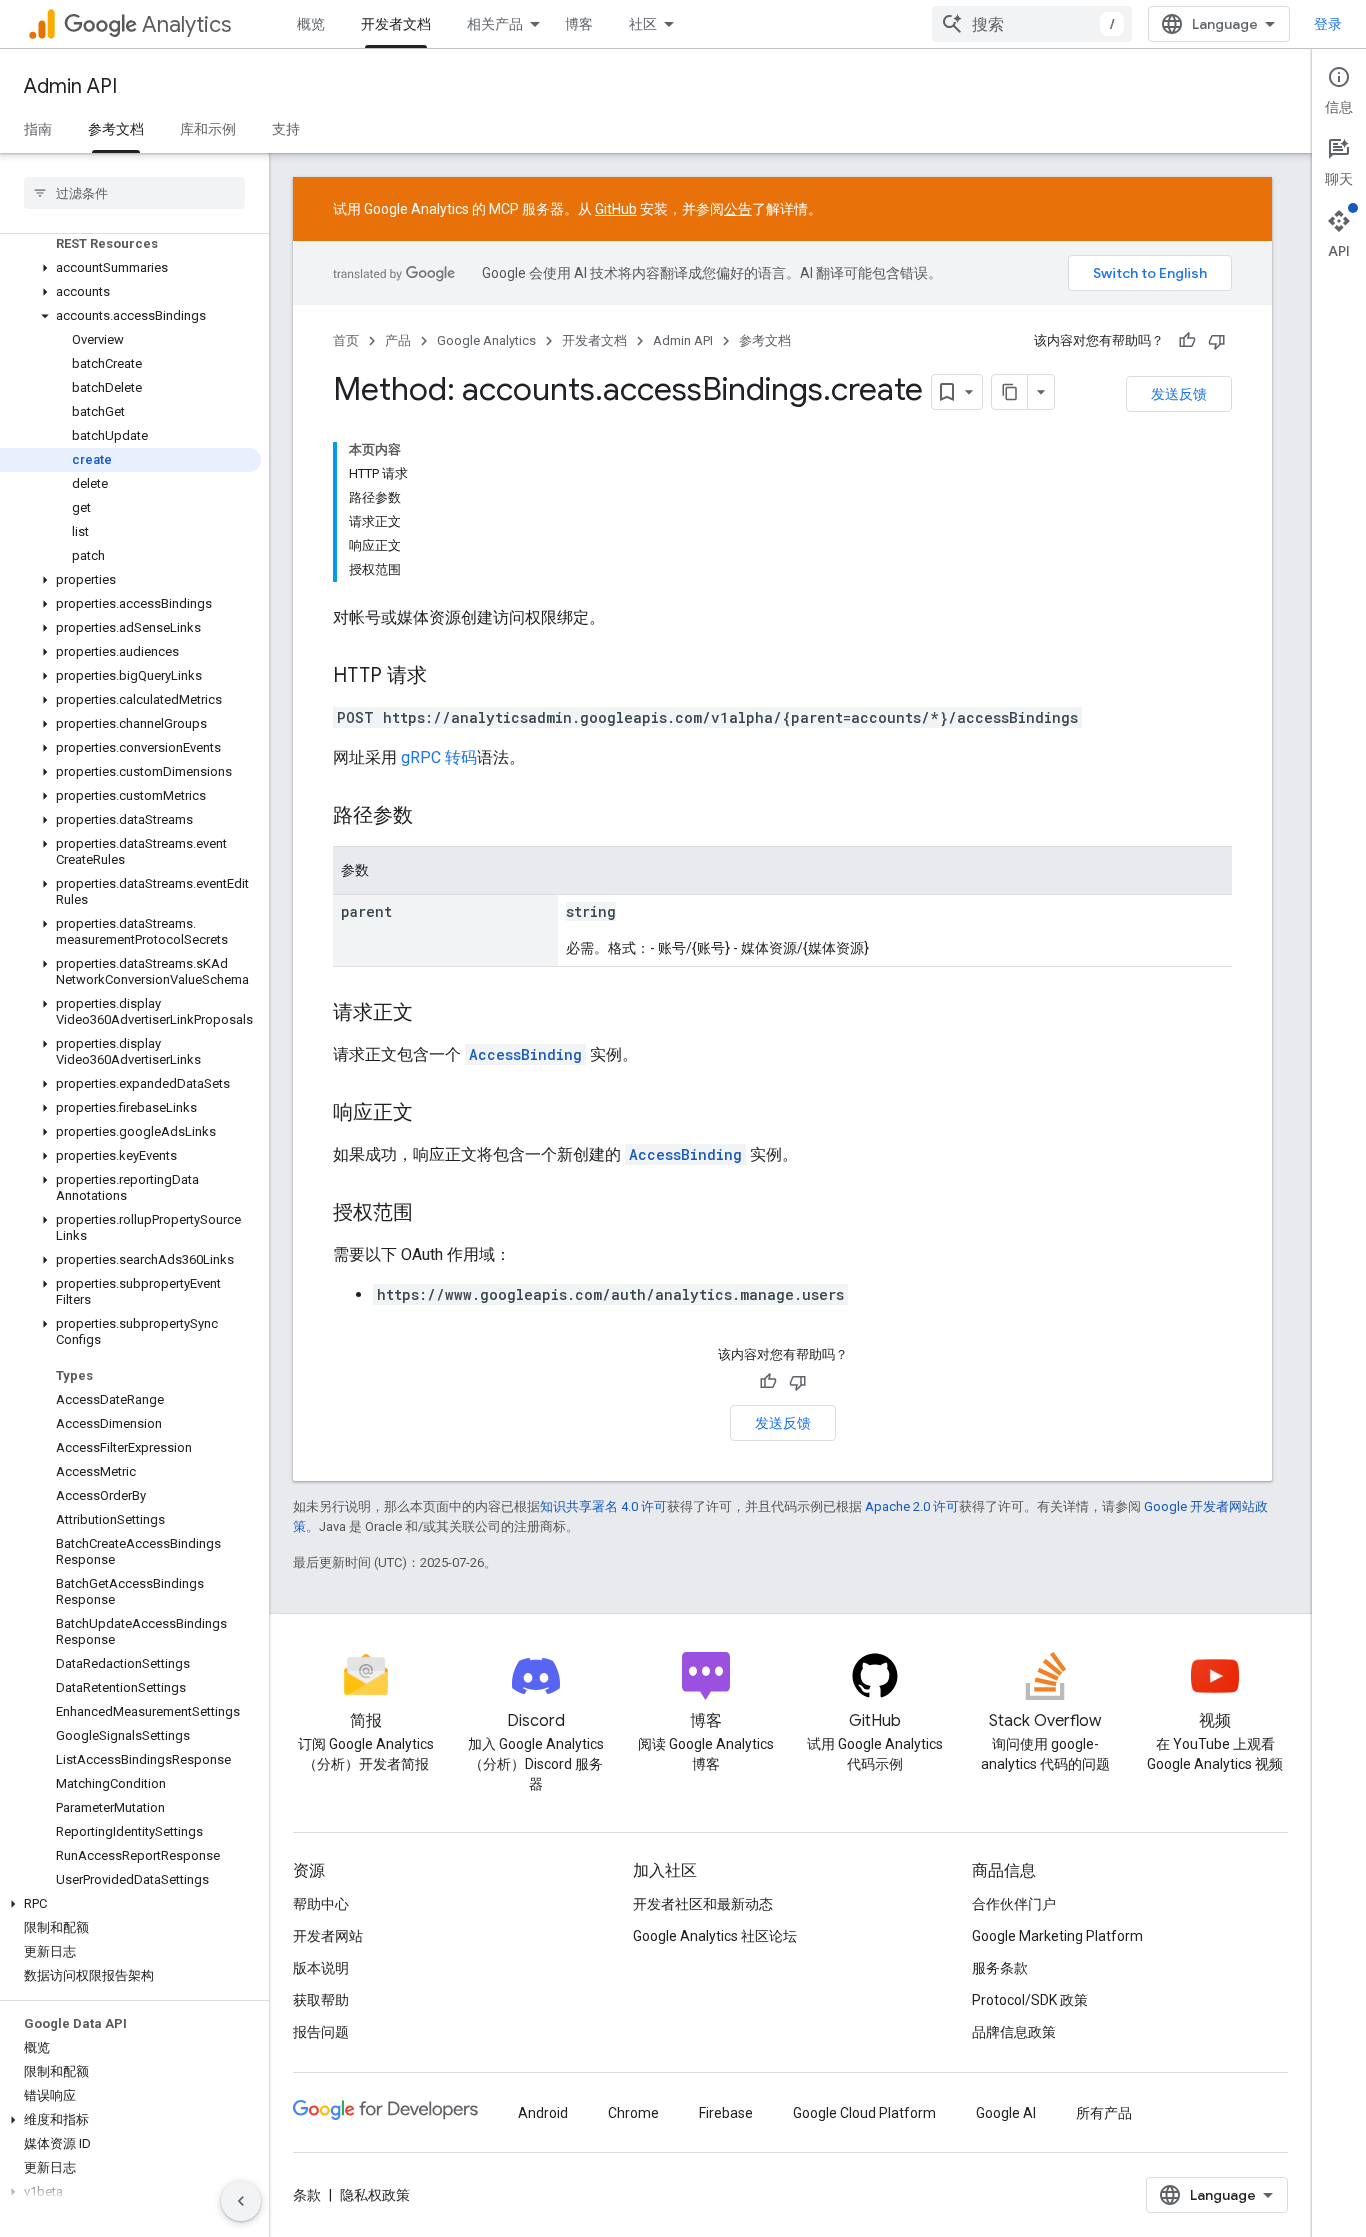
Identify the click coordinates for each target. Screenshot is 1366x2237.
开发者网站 (328, 1936)
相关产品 (495, 24)
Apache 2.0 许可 (912, 1506)
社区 (643, 24)
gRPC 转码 (439, 757)
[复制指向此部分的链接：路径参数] (433, 817)
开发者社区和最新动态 (703, 1904)
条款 (307, 2195)
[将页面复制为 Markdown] (1010, 392)
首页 (346, 340)
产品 (398, 340)
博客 (579, 24)
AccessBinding (525, 1054)
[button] (130, 268)
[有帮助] (1187, 341)
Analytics (186, 24)
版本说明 (321, 1968)
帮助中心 (321, 1904)
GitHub (616, 209)
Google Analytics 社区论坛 (715, 1936)
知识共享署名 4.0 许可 (603, 1506)
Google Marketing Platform (1057, 1936)
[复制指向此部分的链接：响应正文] (433, 1114)
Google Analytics (486, 340)
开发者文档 (396, 24)
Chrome (633, 2113)
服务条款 (1000, 1968)
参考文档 (116, 129)
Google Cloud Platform (864, 2113)
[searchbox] (134, 193)
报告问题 (321, 2032)
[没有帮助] (1217, 341)
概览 (311, 24)
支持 (286, 129)
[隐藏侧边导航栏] (241, 2201)
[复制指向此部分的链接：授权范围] (433, 1214)
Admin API (70, 86)
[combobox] (1032, 24)
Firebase (726, 2113)
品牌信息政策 (1014, 2032)
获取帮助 (321, 2000)
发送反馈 (1179, 394)
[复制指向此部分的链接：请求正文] (433, 1014)
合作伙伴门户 (1014, 1904)
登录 (1328, 24)
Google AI (1006, 2113)
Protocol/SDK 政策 (1030, 2000)
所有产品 (1104, 2113)
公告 (738, 209)
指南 (38, 129)
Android (543, 2113)
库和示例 (208, 129)
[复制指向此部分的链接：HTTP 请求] (447, 677)
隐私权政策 (375, 2195)
